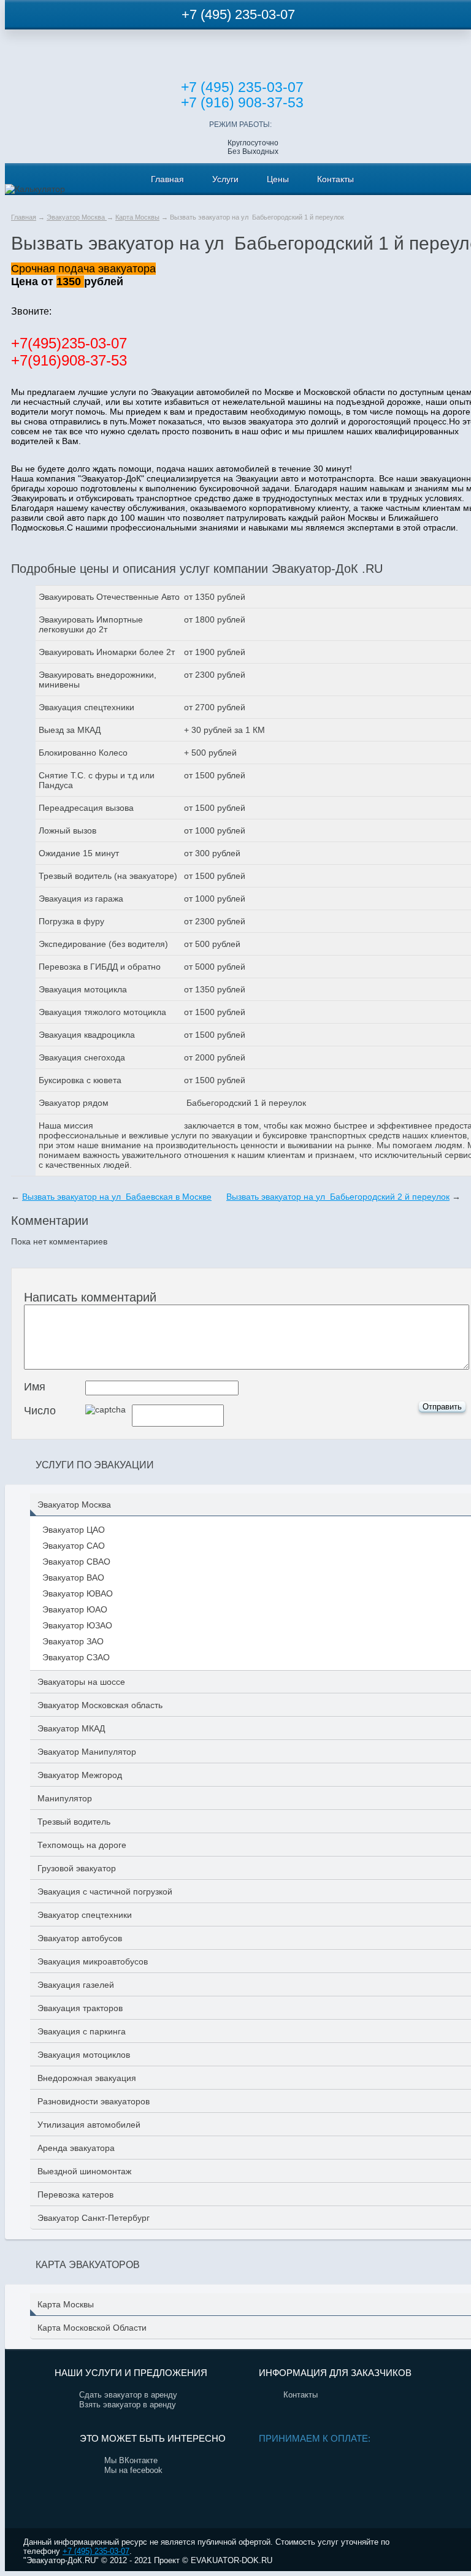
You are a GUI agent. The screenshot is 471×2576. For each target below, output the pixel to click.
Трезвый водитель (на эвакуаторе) (108, 876)
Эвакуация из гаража (81, 899)
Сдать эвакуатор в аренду (128, 2395)
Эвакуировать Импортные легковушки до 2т (91, 624)
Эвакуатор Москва (77, 217)
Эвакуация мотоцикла (83, 989)
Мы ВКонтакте (131, 2460)
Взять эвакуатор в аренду (128, 2405)
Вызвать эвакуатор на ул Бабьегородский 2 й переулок (338, 1197)
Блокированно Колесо (83, 753)
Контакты (335, 179)
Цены (278, 179)
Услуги (225, 179)
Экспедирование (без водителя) (103, 944)
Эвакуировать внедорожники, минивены (98, 680)
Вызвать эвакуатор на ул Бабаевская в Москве (117, 1197)
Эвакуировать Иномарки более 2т (107, 652)
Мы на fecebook (133, 2470)
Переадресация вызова (86, 808)
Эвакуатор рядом (74, 1103)
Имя (35, 1387)
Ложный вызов (67, 830)
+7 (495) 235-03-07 (238, 14)
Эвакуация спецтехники (86, 707)
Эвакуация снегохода (82, 1057)
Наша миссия (66, 1125)
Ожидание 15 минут (79, 853)
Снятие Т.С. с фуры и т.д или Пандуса (97, 780)
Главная (167, 179)
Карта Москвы (137, 217)
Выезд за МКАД (70, 730)
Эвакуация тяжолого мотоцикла (102, 1012)
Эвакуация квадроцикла (87, 1035)
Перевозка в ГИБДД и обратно (100, 967)
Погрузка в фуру (71, 921)
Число (40, 1411)
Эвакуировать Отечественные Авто (109, 597)
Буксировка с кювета (80, 1080)
